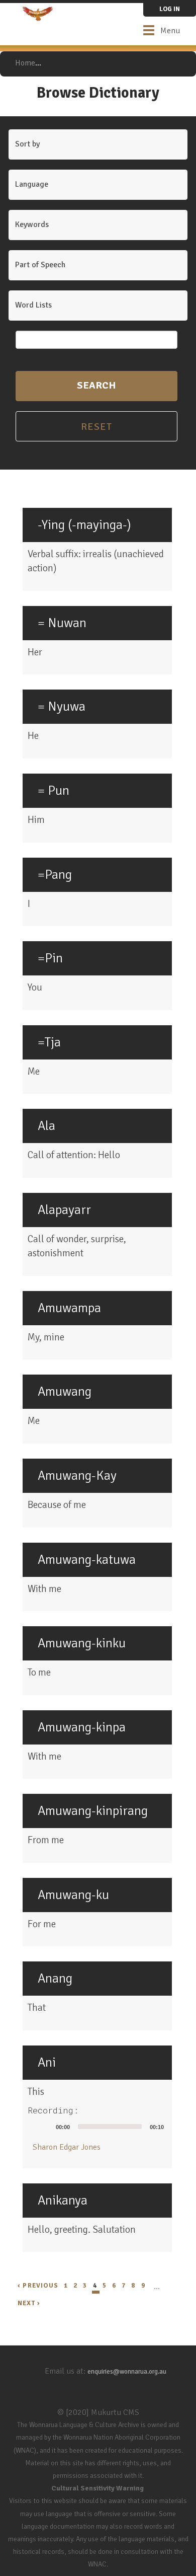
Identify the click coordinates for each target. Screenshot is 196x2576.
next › (29, 2303)
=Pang (55, 875)
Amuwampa (69, 1308)
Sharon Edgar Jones (67, 2147)
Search (96, 385)
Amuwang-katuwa (87, 1560)
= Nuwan (62, 623)
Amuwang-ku (73, 1895)
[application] (100, 2127)
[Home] (38, 14)
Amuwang (65, 1392)
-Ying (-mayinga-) (84, 525)
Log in (170, 9)
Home (25, 63)
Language (32, 184)
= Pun (54, 791)
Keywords (32, 224)
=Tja (49, 1042)
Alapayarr (64, 1210)
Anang (55, 1979)
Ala (46, 1126)
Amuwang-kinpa (82, 1727)
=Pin (50, 958)
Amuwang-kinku (82, 1643)
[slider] (110, 2127)
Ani (47, 2063)
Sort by (27, 144)
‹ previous (38, 2286)
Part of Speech (40, 265)
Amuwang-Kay (77, 1476)
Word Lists (33, 305)
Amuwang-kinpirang (93, 1811)
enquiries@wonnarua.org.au (127, 2372)
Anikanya (63, 2201)
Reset (97, 427)
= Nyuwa (62, 707)
